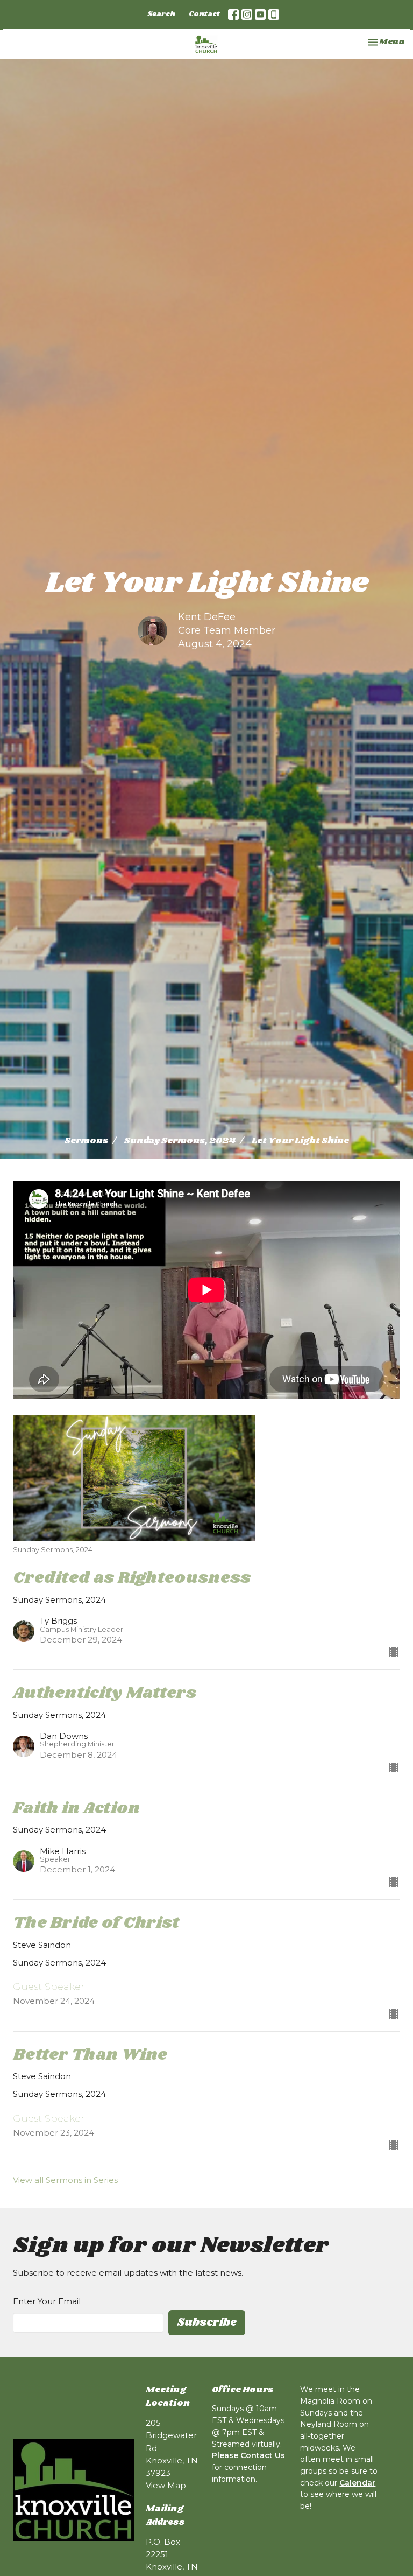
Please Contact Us (248, 2455)
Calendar (357, 2483)
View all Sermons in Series (65, 2180)
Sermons (86, 1141)
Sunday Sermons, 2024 (180, 1141)
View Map (166, 2485)
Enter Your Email (47, 2301)
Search (161, 14)
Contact (204, 14)
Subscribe (207, 2322)
